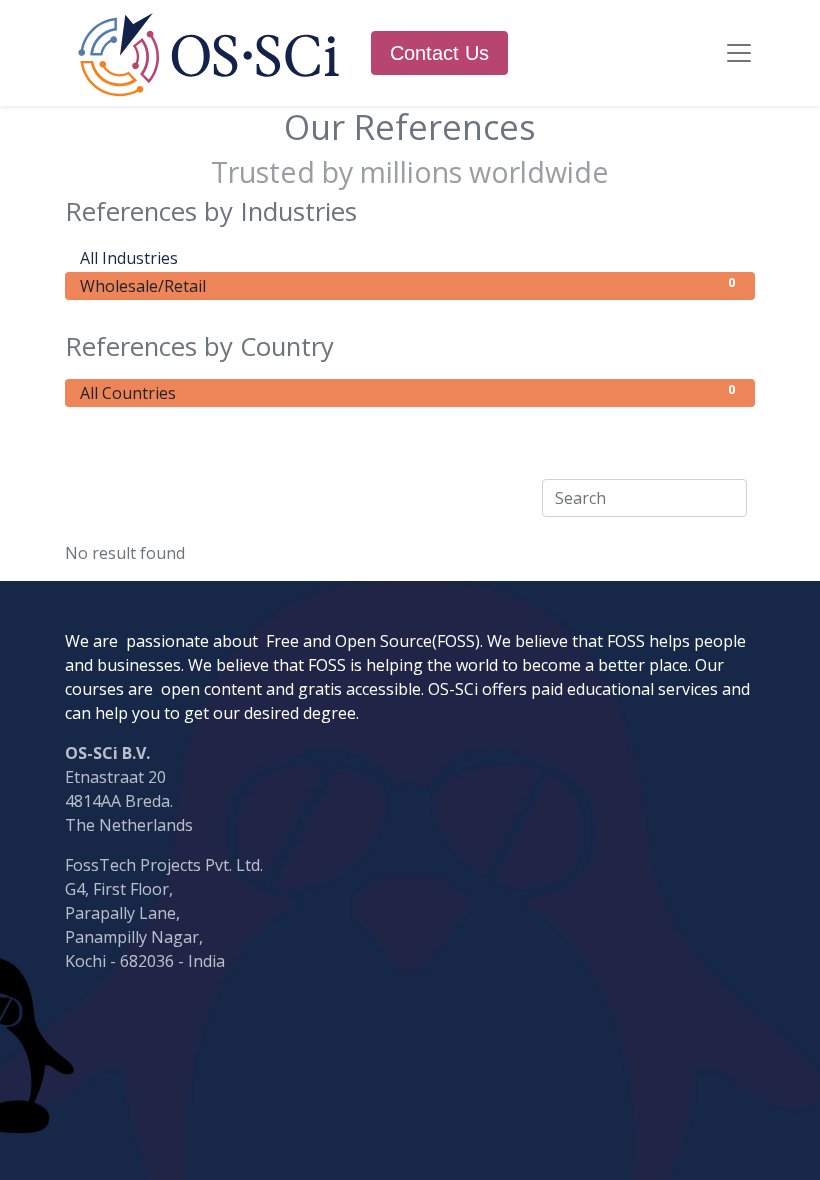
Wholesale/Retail (407, 285)
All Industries (407, 257)
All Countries (407, 392)
